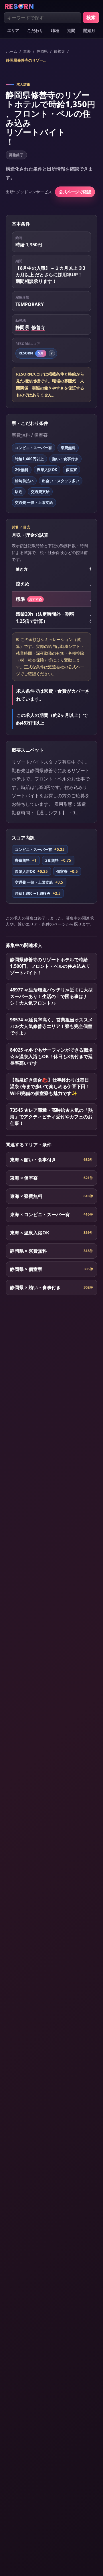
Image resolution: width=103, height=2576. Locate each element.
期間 (71, 30)
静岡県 (42, 51)
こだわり (35, 30)
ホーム (12, 51)
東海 (27, 51)
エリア (13, 30)
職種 (55, 30)
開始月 (89, 30)
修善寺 (59, 51)
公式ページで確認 (75, 192)
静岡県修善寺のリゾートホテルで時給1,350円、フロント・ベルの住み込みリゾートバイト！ (27, 60)
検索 (91, 17)
